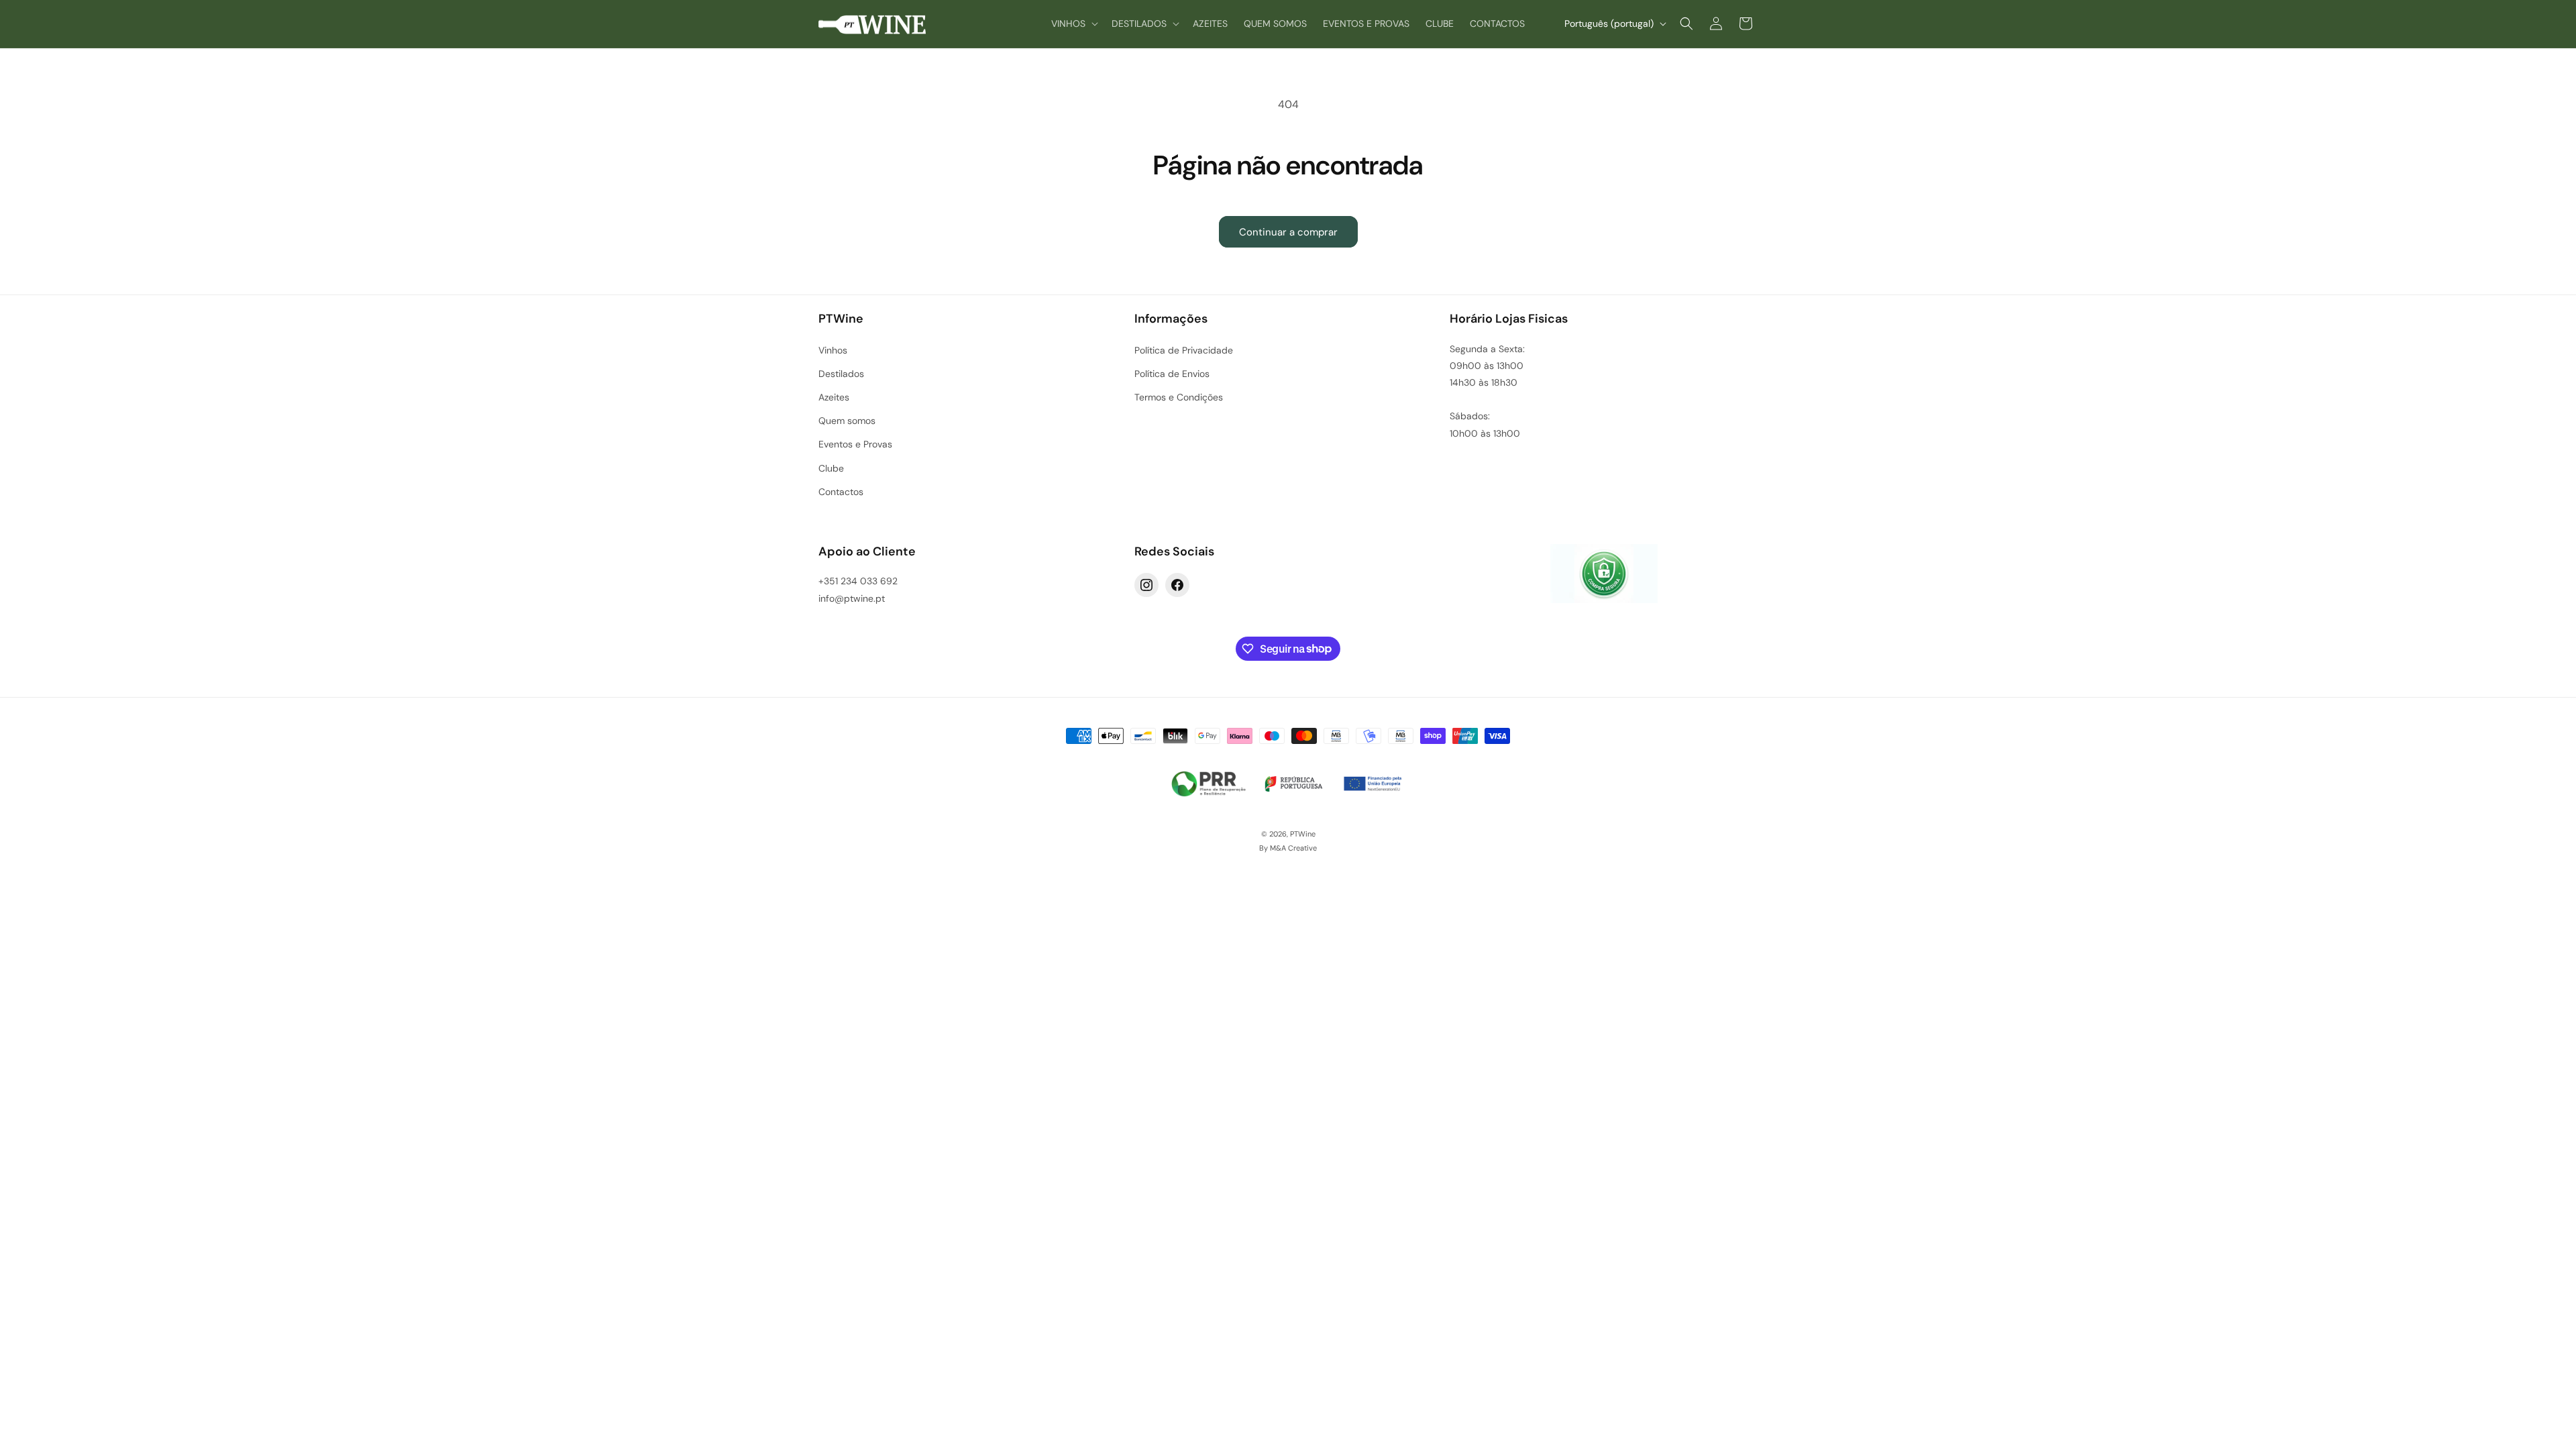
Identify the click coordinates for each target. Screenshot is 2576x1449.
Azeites (834, 397)
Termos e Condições (1179, 397)
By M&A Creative (1288, 848)
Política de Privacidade (1184, 350)
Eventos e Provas (855, 444)
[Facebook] (1177, 585)
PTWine (1303, 834)
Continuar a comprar (1288, 232)
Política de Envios (1172, 374)
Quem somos (847, 421)
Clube (831, 468)
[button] (1073, 23)
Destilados (841, 374)
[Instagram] (1146, 585)
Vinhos (833, 350)
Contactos (841, 492)
